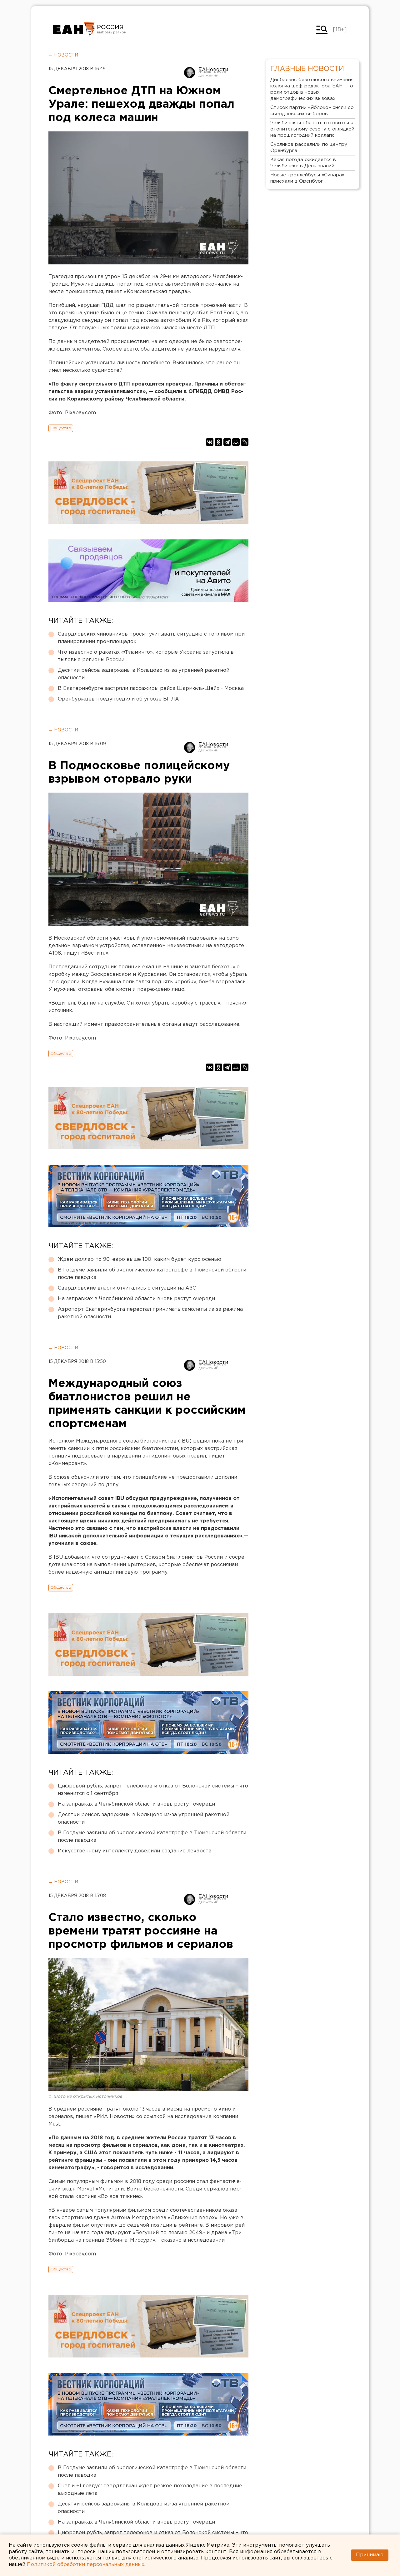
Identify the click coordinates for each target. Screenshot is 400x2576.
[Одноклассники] (218, 442)
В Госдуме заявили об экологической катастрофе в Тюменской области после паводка (152, 1274)
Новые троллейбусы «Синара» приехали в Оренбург (307, 178)
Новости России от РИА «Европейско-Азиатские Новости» (74, 30)
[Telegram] (227, 442)
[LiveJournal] (245, 442)
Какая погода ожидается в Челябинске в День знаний (303, 163)
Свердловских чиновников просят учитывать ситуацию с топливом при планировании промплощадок (151, 638)
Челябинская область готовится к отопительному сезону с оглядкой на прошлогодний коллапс (312, 129)
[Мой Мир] (236, 442)
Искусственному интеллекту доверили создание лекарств (135, 1851)
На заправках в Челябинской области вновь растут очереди (136, 1299)
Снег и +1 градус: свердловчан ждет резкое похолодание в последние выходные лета (150, 2490)
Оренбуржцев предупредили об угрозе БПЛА (118, 699)
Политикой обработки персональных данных (86, 2565)
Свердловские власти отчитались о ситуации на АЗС (127, 1288)
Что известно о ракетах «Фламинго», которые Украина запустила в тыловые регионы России (146, 656)
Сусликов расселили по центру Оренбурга (309, 147)
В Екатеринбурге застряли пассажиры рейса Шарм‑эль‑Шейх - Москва (151, 688)
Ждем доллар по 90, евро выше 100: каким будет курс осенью (140, 1259)
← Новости (63, 55)
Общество (61, 428)
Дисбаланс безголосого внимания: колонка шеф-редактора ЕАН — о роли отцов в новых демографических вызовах (312, 89)
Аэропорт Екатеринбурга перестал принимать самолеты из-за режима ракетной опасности (150, 1313)
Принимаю (370, 2555)
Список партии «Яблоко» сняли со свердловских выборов (312, 111)
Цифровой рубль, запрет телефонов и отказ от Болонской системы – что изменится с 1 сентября (153, 1790)
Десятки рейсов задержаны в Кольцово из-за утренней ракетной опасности (144, 674)
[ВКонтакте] (210, 442)
